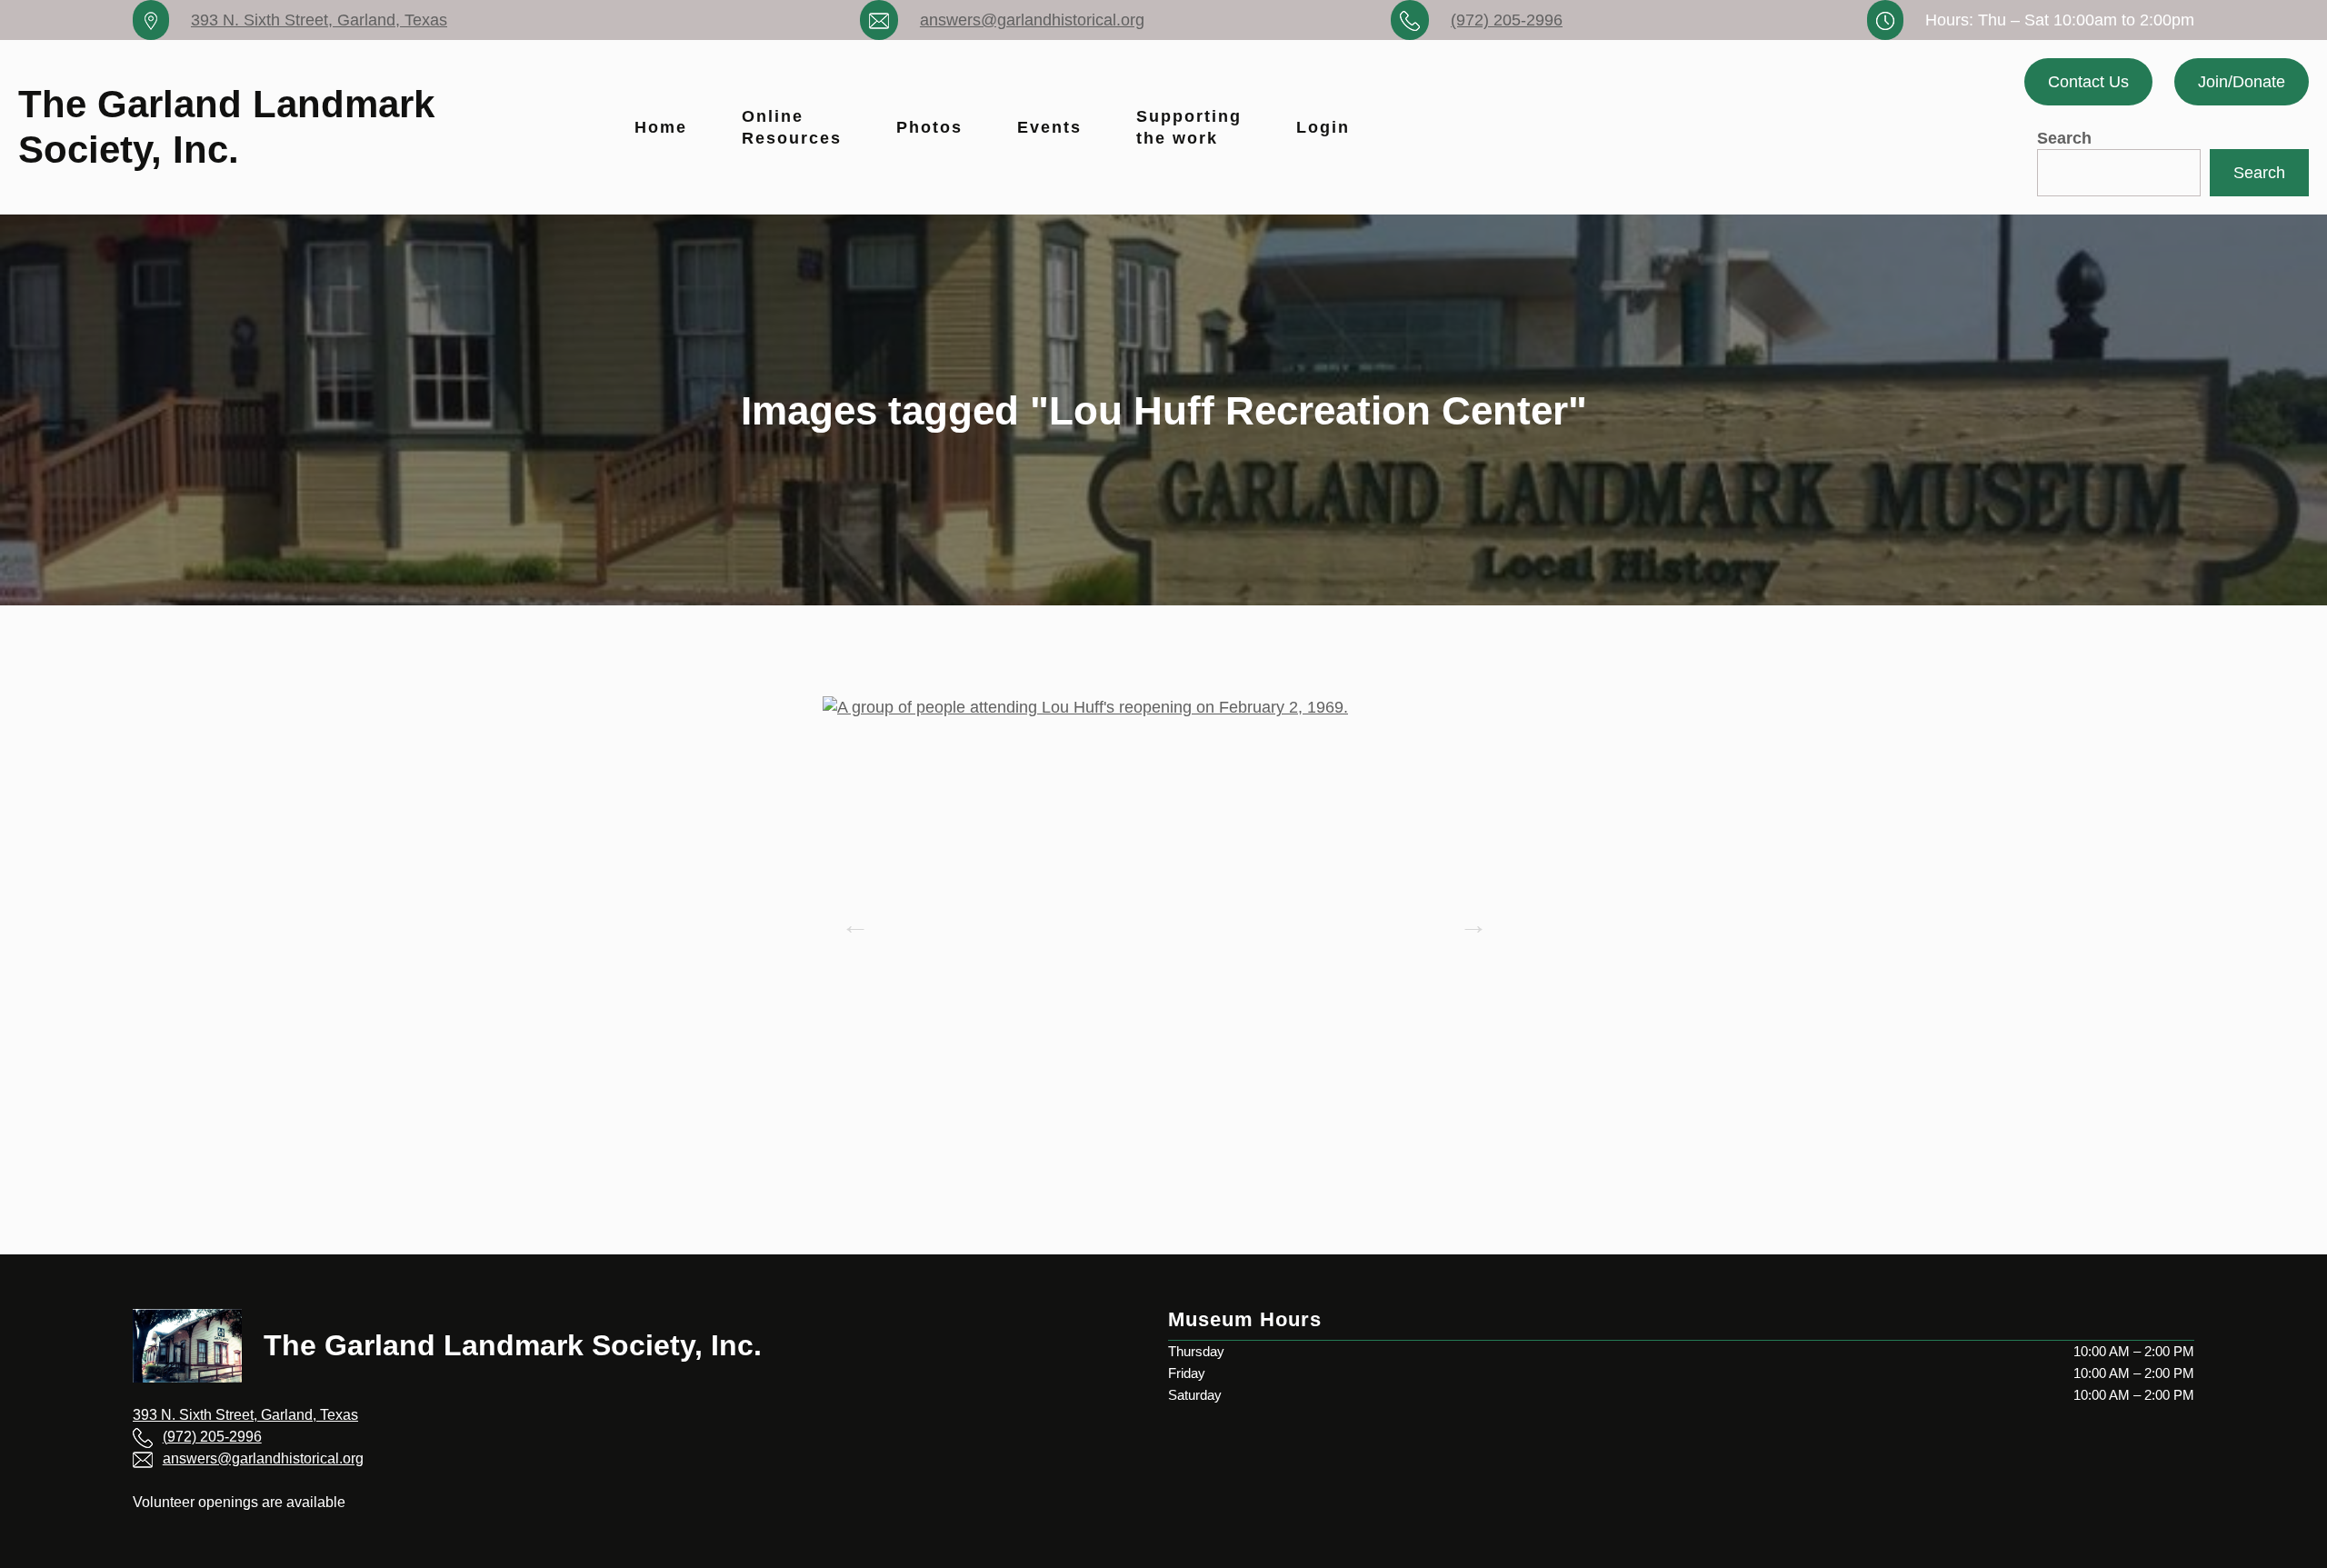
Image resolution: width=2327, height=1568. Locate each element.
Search (2064, 138)
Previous (850, 919)
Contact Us (2088, 82)
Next (1468, 919)
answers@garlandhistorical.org (1032, 20)
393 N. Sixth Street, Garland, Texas (319, 20)
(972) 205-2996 (1507, 20)
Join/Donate (2242, 82)
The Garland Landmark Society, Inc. (513, 1345)
